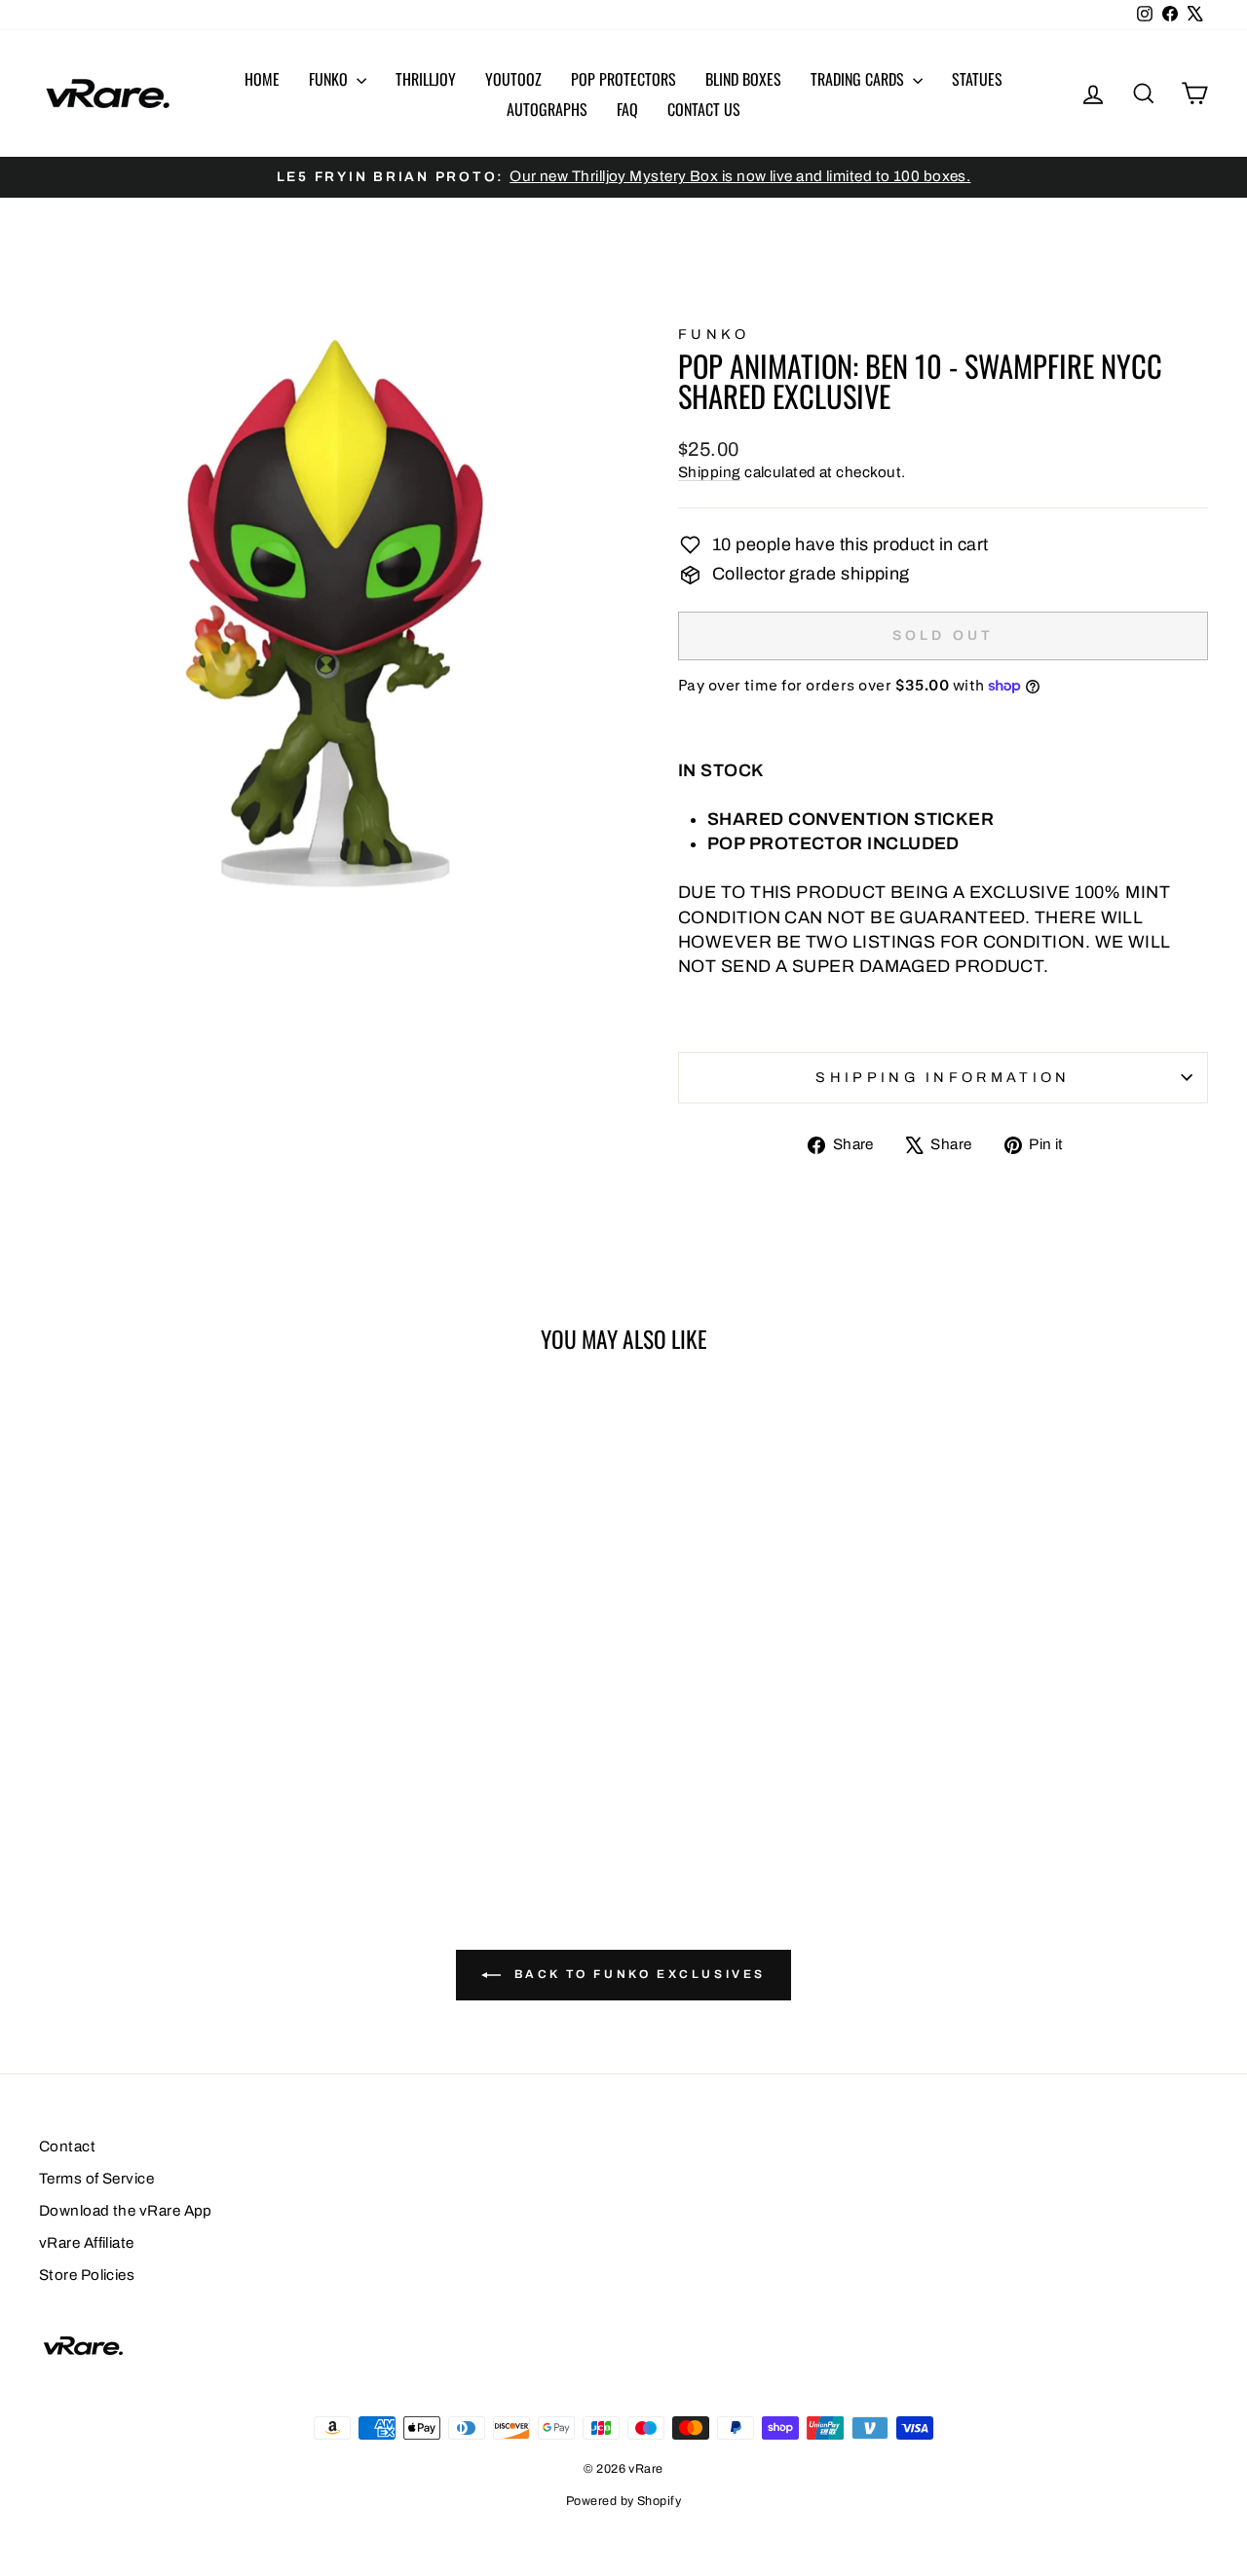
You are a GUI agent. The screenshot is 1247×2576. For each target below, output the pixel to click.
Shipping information (943, 1077)
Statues (977, 79)
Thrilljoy (426, 79)
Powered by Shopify (623, 2501)
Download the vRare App (126, 2211)
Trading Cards (859, 79)
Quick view (177, 1651)
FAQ (627, 109)
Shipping (710, 472)
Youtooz (513, 79)
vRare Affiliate (87, 2243)
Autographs (547, 109)
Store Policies (87, 2275)
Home (262, 79)
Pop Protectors (623, 79)
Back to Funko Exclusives (637, 1974)
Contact (67, 2147)
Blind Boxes (743, 79)
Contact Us (704, 109)
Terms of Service (96, 2179)
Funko (330, 79)
